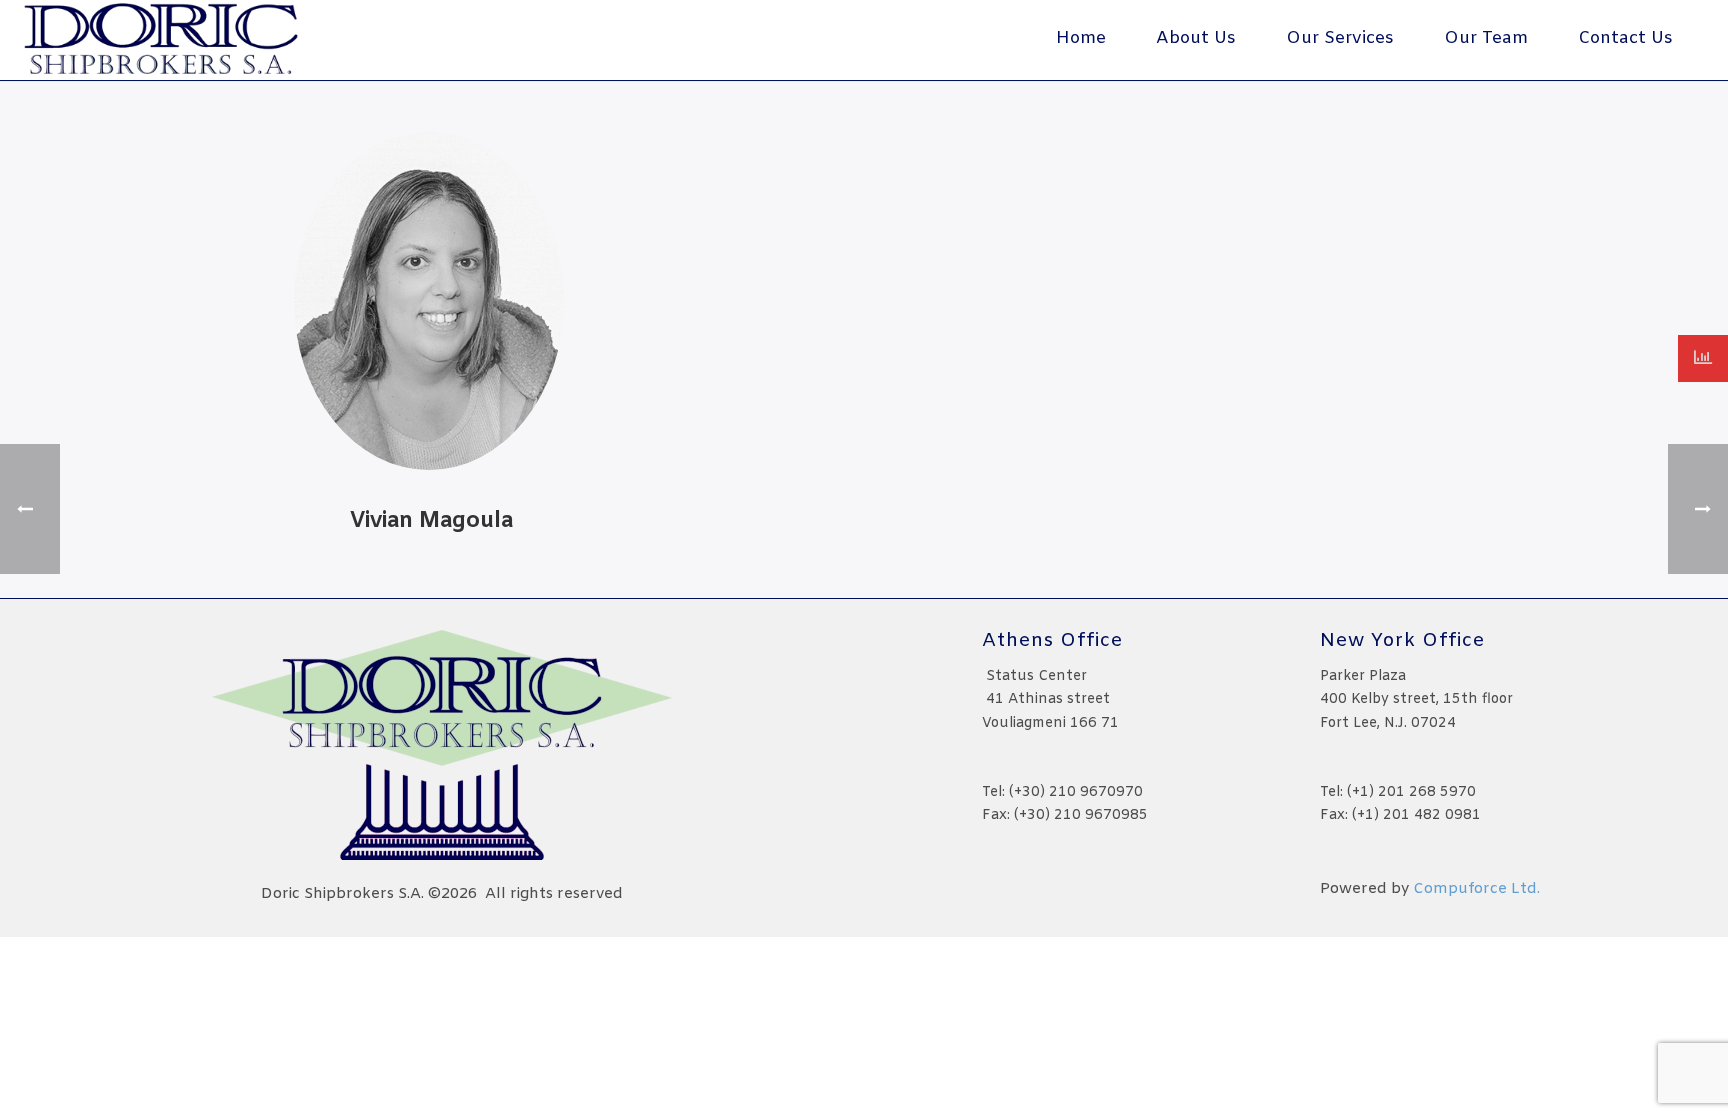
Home (1081, 38)
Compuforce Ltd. (1476, 889)
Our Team (1486, 38)
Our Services (1340, 38)
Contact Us (1625, 38)
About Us (1196, 38)
